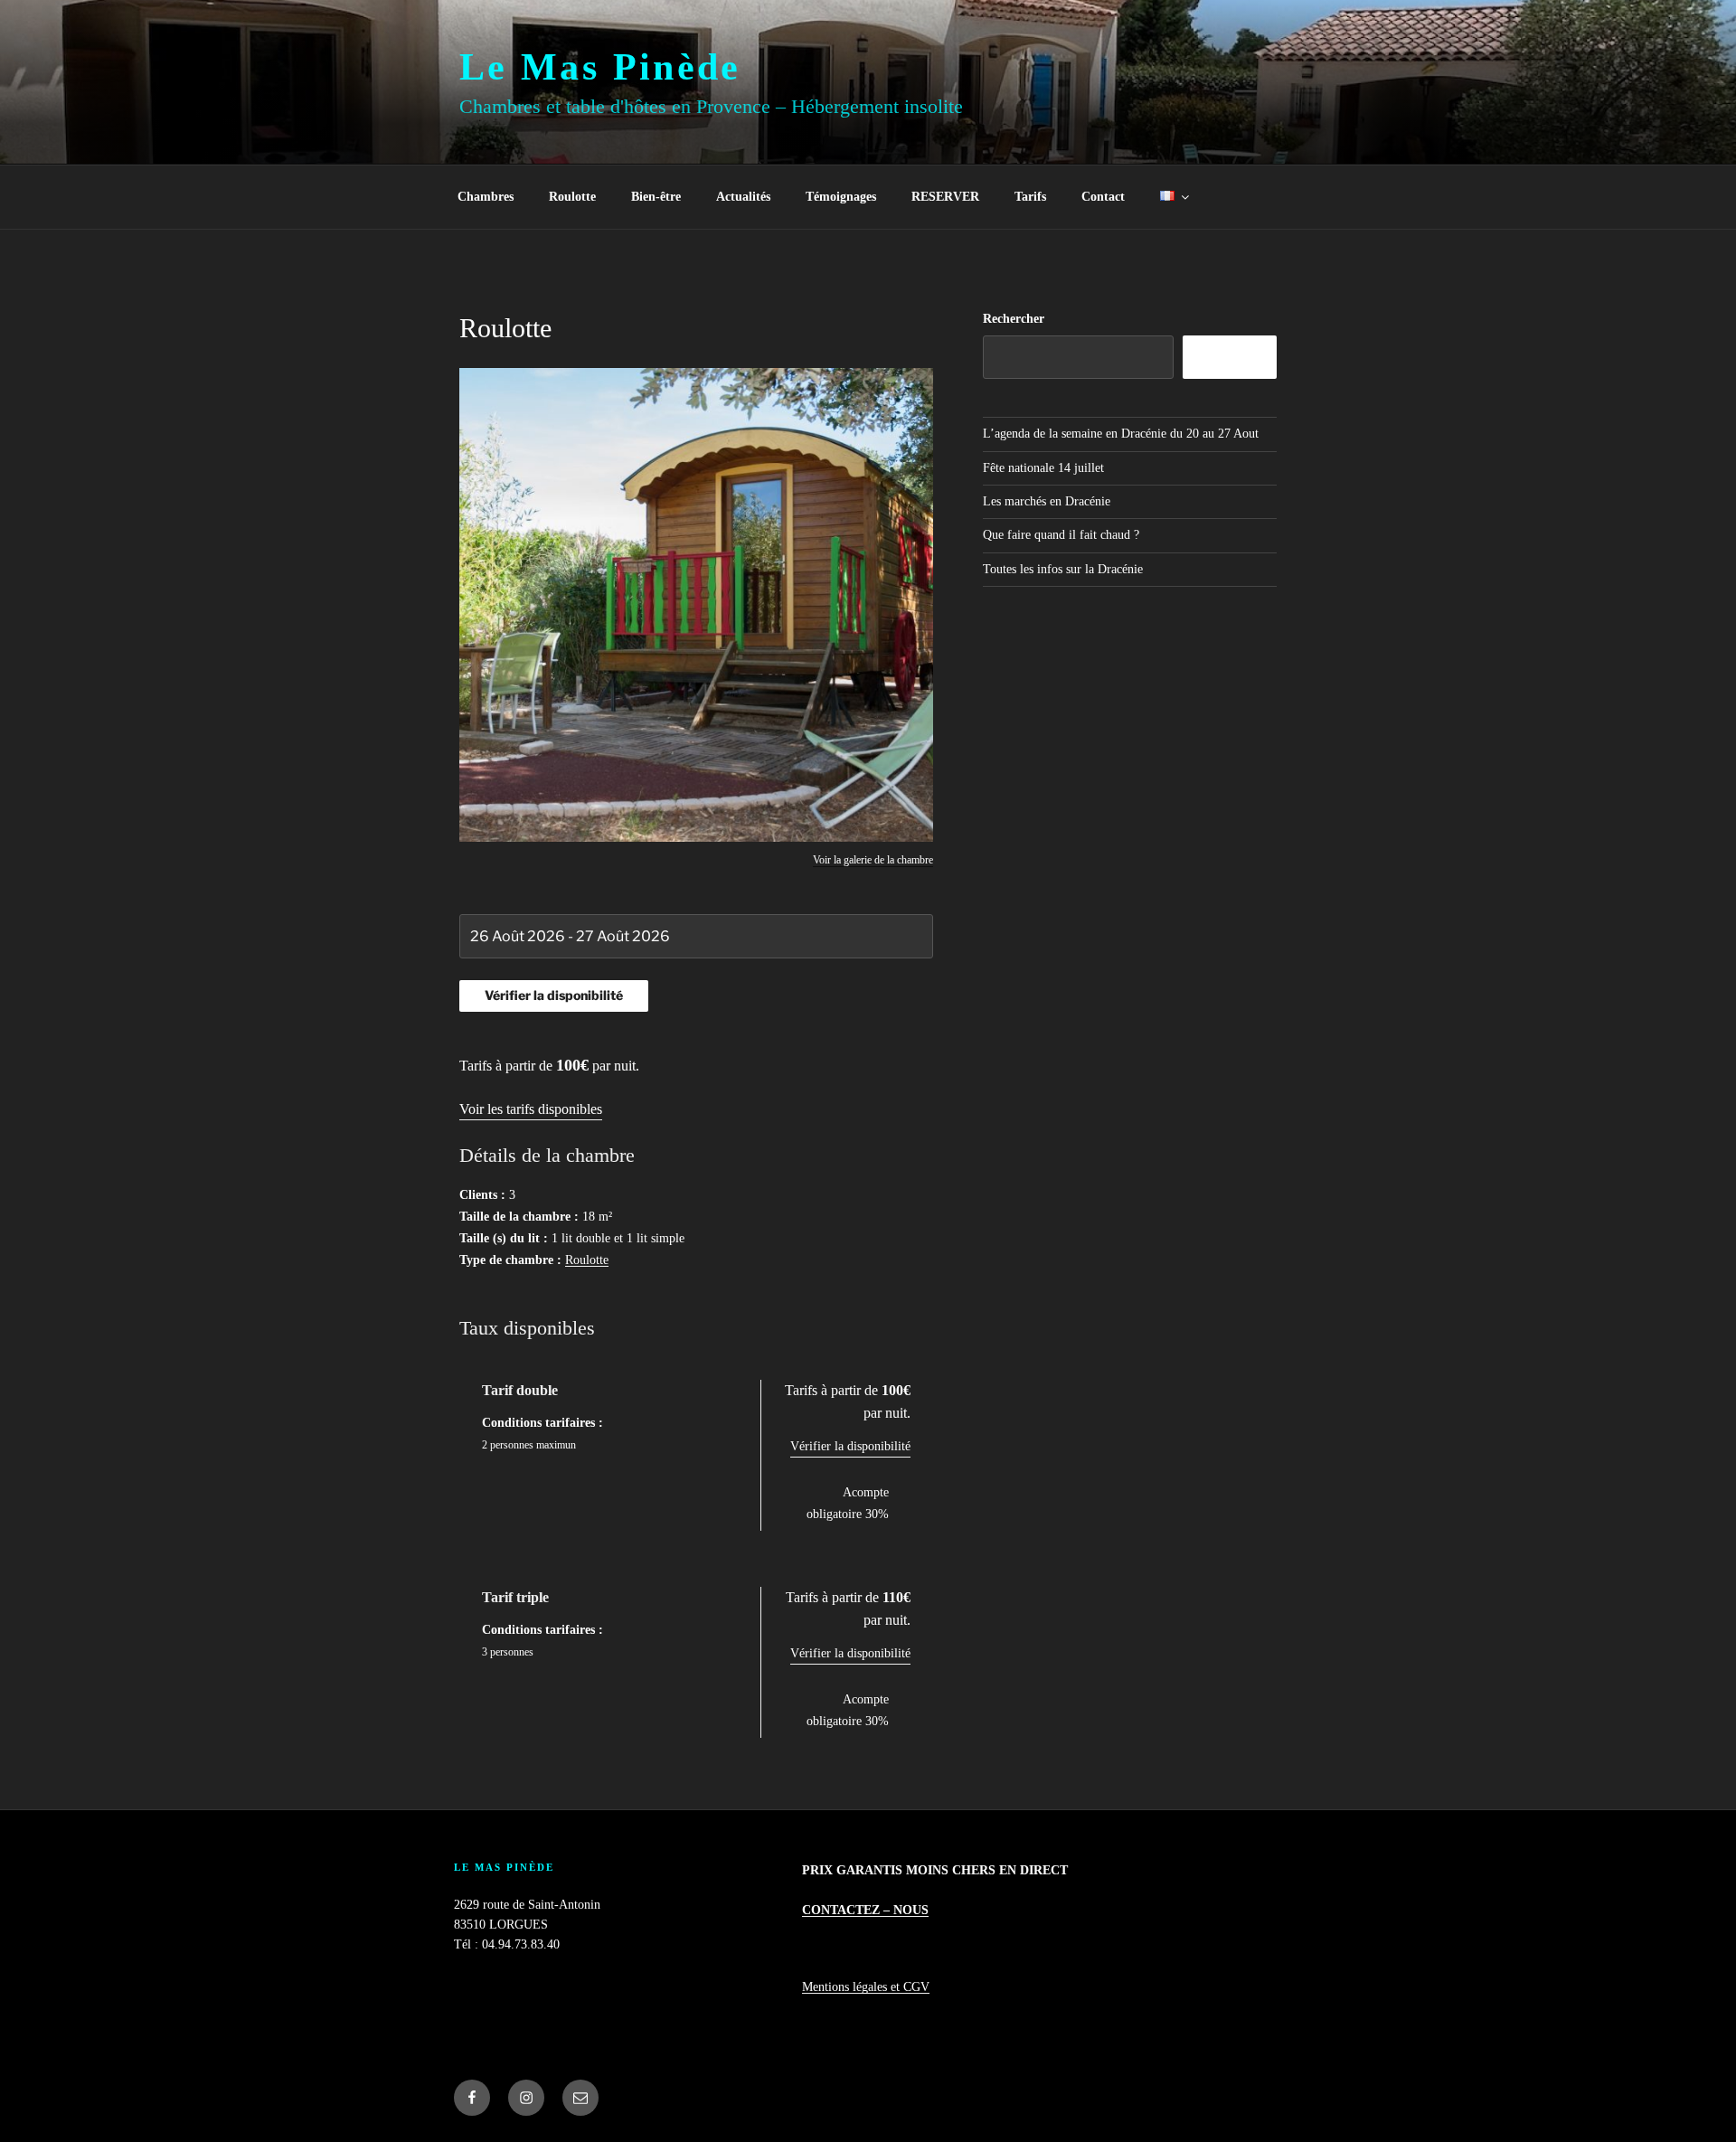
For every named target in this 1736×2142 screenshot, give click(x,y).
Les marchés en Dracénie (1047, 501)
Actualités (743, 197)
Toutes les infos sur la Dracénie (1063, 569)
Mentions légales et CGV (866, 1987)
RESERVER (945, 197)
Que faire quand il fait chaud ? (1061, 535)
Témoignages (841, 197)
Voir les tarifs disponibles (531, 1109)
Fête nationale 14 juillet (1043, 468)
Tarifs (1030, 197)
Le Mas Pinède (600, 67)
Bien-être (656, 197)
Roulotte (572, 197)
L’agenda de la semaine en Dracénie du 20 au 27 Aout (1121, 434)
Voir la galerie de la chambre (873, 860)
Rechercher (1014, 319)
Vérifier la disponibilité (850, 1446)
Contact (1103, 197)
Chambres (486, 197)
